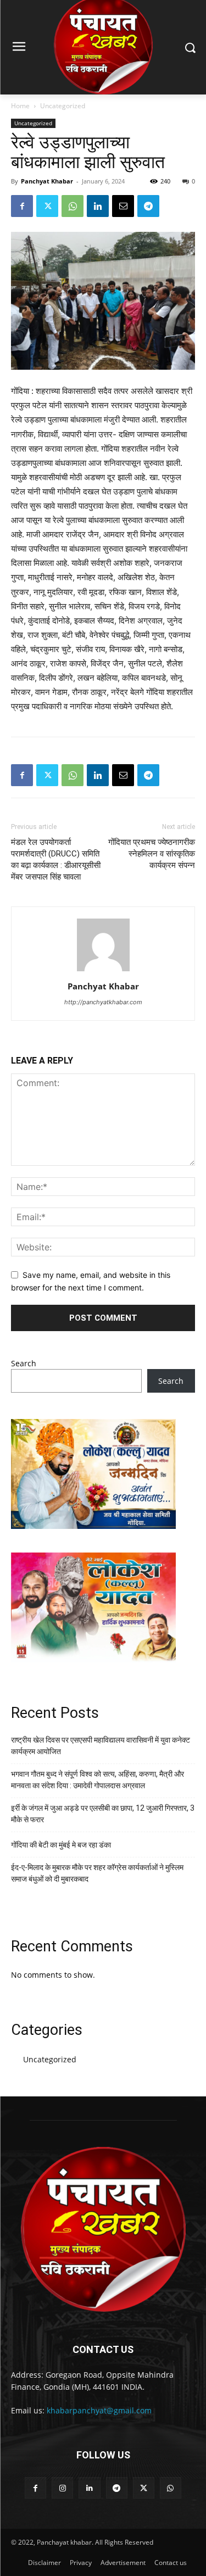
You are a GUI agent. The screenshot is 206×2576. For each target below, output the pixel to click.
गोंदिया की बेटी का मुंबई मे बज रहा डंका (61, 1845)
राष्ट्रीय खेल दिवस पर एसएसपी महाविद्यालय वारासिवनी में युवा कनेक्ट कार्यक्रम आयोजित (101, 1746)
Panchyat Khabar (47, 181)
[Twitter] (47, 206)
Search (24, 1363)
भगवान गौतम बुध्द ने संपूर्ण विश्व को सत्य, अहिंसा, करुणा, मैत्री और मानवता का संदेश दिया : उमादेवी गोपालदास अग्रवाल (98, 1780)
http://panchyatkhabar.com (103, 1002)
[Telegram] (148, 206)
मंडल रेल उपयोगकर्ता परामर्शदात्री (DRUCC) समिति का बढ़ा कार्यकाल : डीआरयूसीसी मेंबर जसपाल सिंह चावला (56, 859)
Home (20, 106)
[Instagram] (62, 2488)
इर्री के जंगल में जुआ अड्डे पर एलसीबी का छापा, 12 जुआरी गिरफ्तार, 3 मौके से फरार (103, 1814)
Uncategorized (63, 106)
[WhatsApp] (73, 206)
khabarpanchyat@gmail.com (99, 2410)
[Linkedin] (98, 206)
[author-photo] (103, 971)
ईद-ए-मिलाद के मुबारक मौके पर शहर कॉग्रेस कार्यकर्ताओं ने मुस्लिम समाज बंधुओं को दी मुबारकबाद (97, 1873)
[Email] (123, 206)
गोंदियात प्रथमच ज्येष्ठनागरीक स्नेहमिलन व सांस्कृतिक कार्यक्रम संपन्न (152, 854)
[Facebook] (22, 206)
